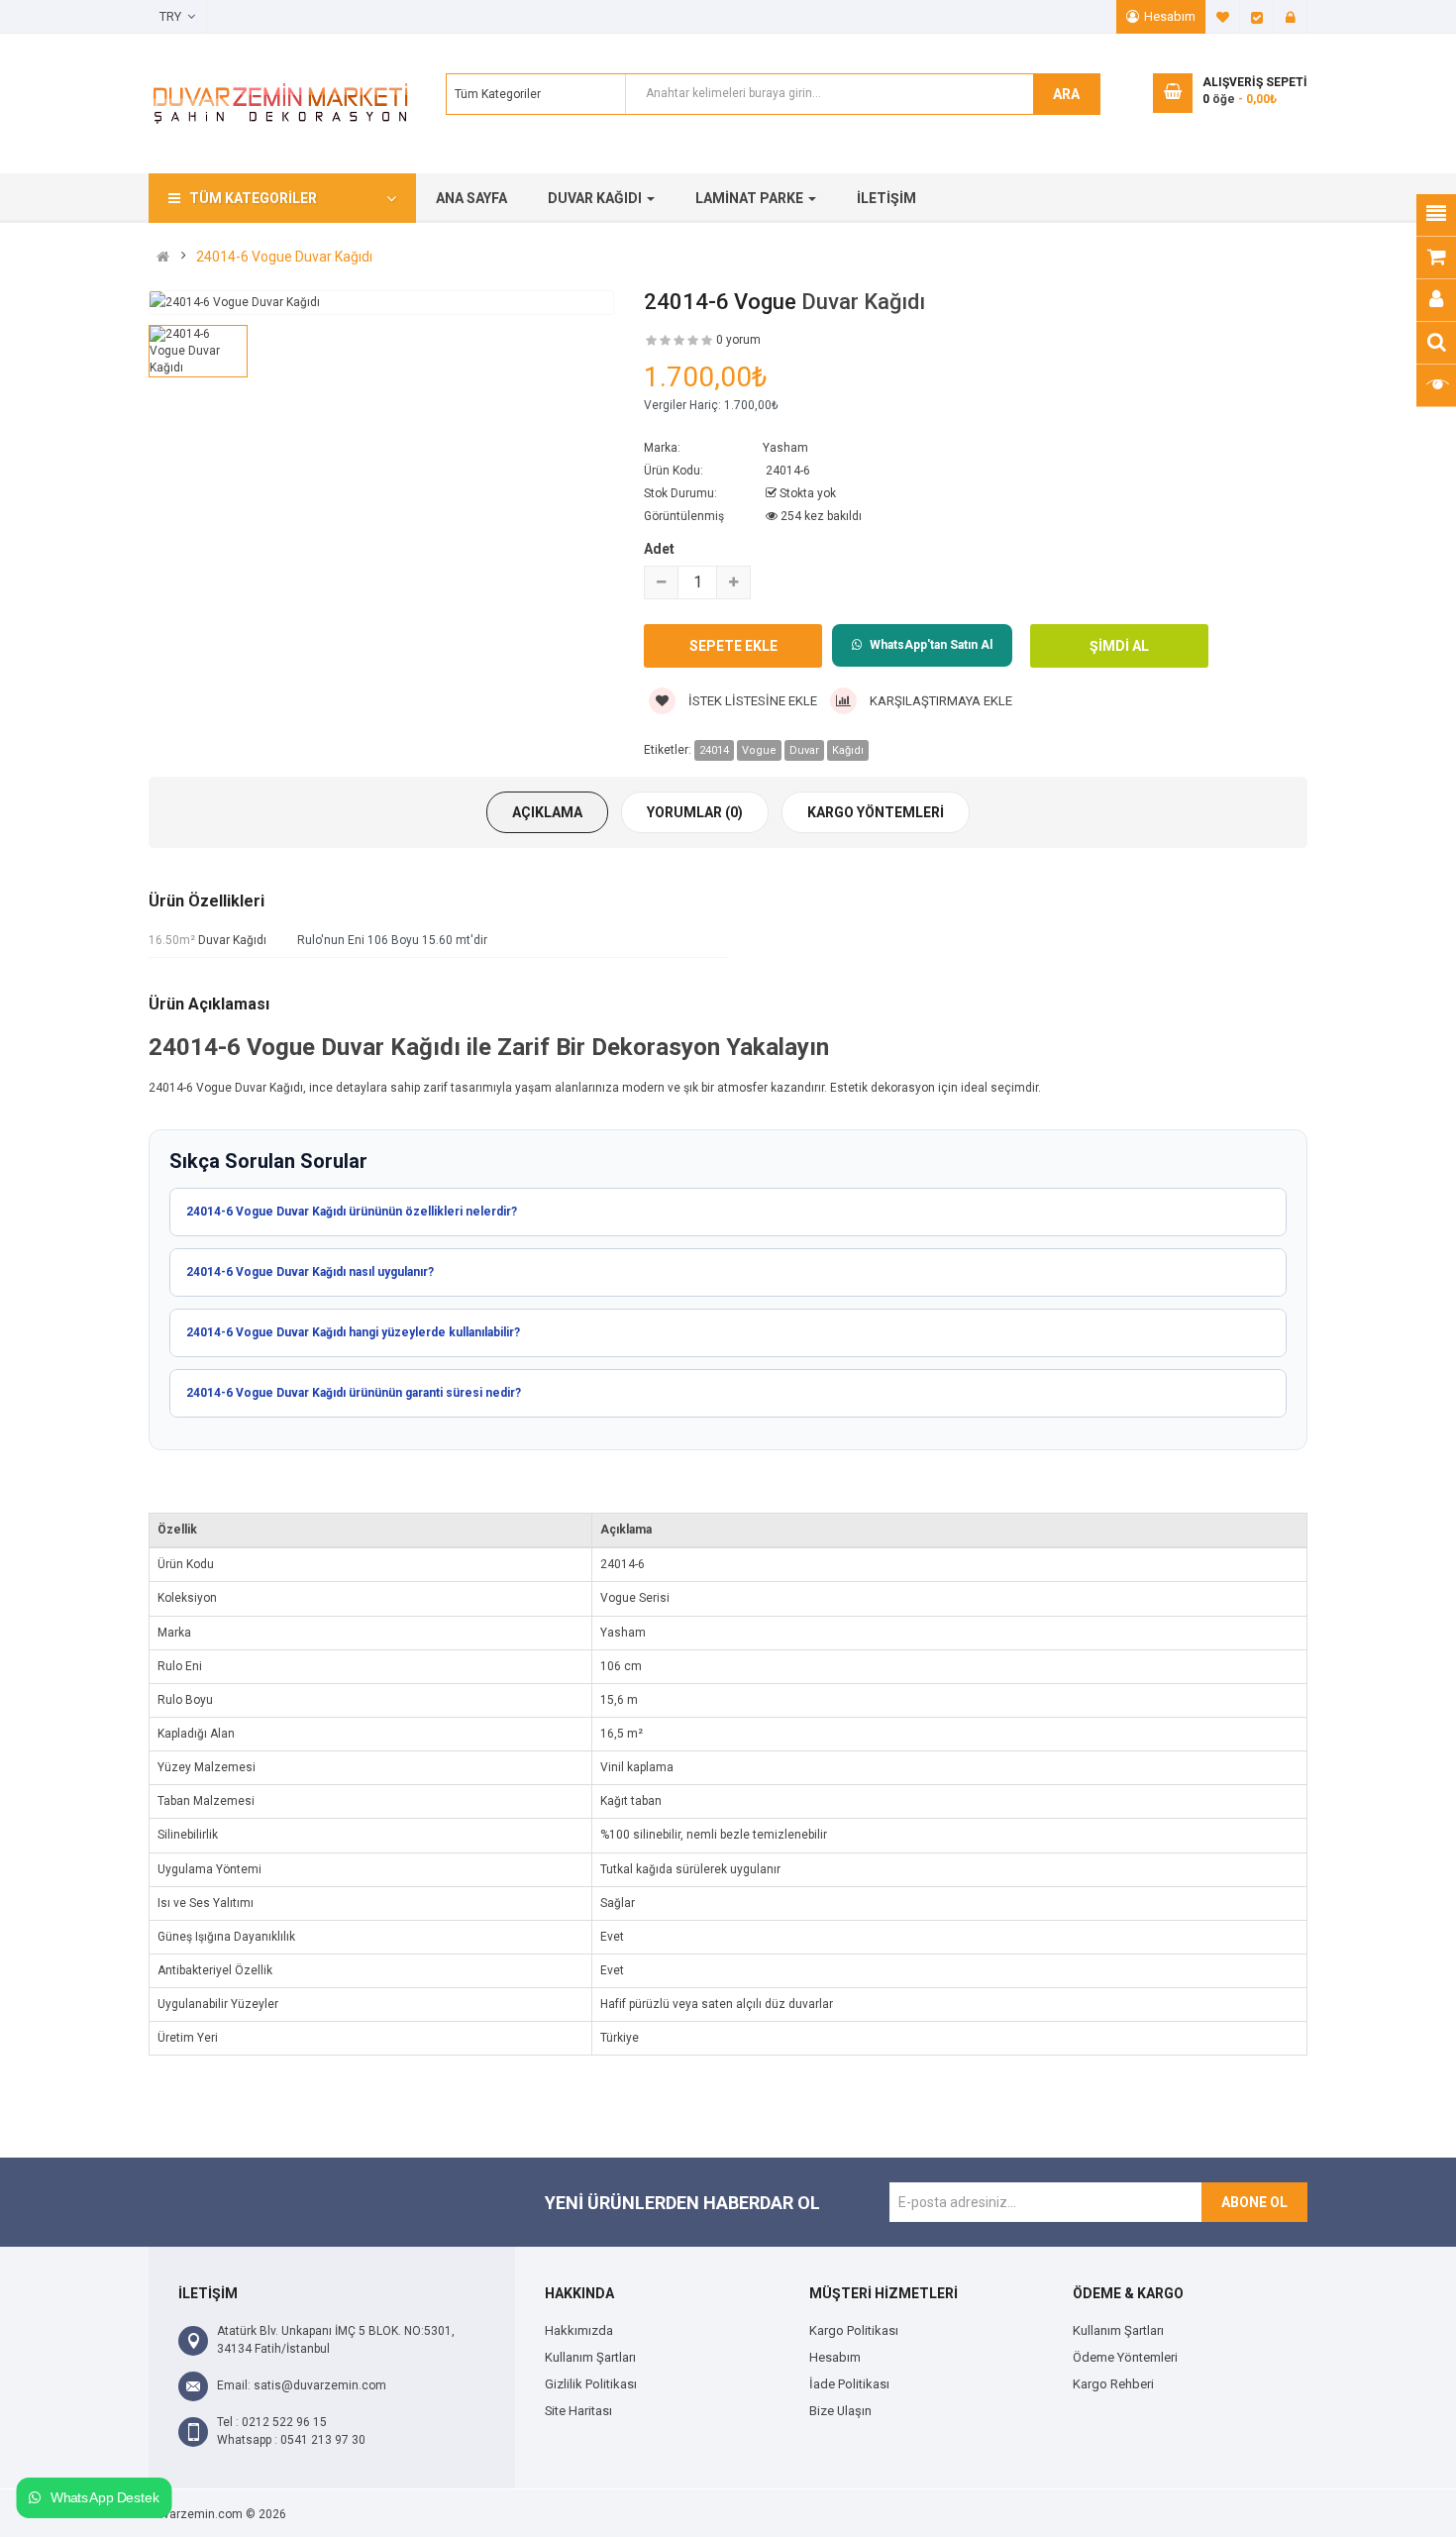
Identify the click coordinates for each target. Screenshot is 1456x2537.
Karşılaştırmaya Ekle (939, 701)
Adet (659, 549)
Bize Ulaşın (840, 2411)
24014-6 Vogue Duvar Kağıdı (284, 257)
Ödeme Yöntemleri (1125, 2357)
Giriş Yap (1291, 17)
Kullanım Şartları (590, 2357)
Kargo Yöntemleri (876, 812)
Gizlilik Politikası (591, 2384)
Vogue (759, 750)
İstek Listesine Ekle (751, 701)
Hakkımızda (579, 2330)
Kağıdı (848, 750)
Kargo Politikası (854, 2330)
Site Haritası (578, 2411)
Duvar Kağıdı (863, 302)
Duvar (804, 750)
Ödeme (1257, 17)
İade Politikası (849, 2384)
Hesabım (1170, 16)
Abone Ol (1254, 2202)
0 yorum (738, 340)
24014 (714, 750)
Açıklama (547, 812)
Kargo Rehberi (1113, 2384)
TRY (173, 16)
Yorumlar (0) (695, 812)
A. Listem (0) (1223, 17)
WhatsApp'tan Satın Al (931, 645)
